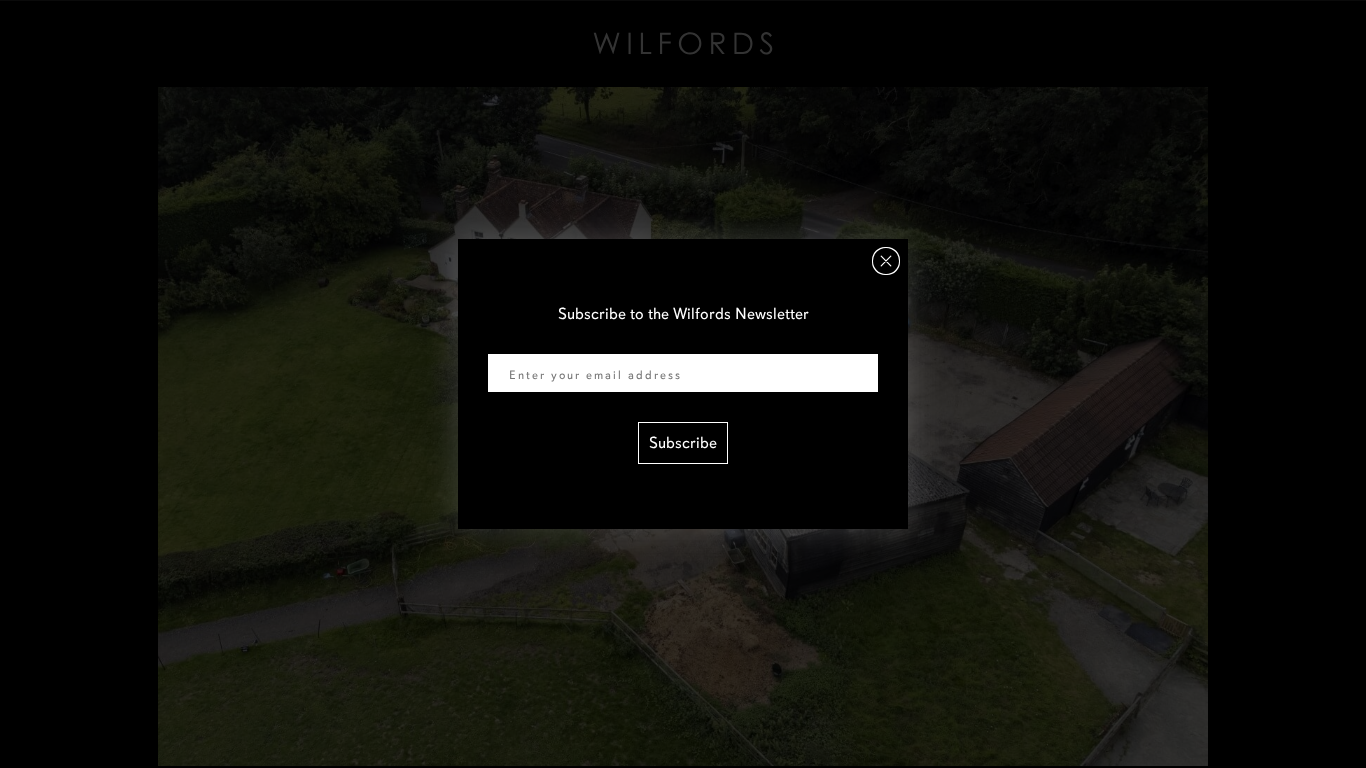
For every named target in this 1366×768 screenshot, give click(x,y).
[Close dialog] (886, 261)
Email (507, 341)
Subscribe (683, 443)
